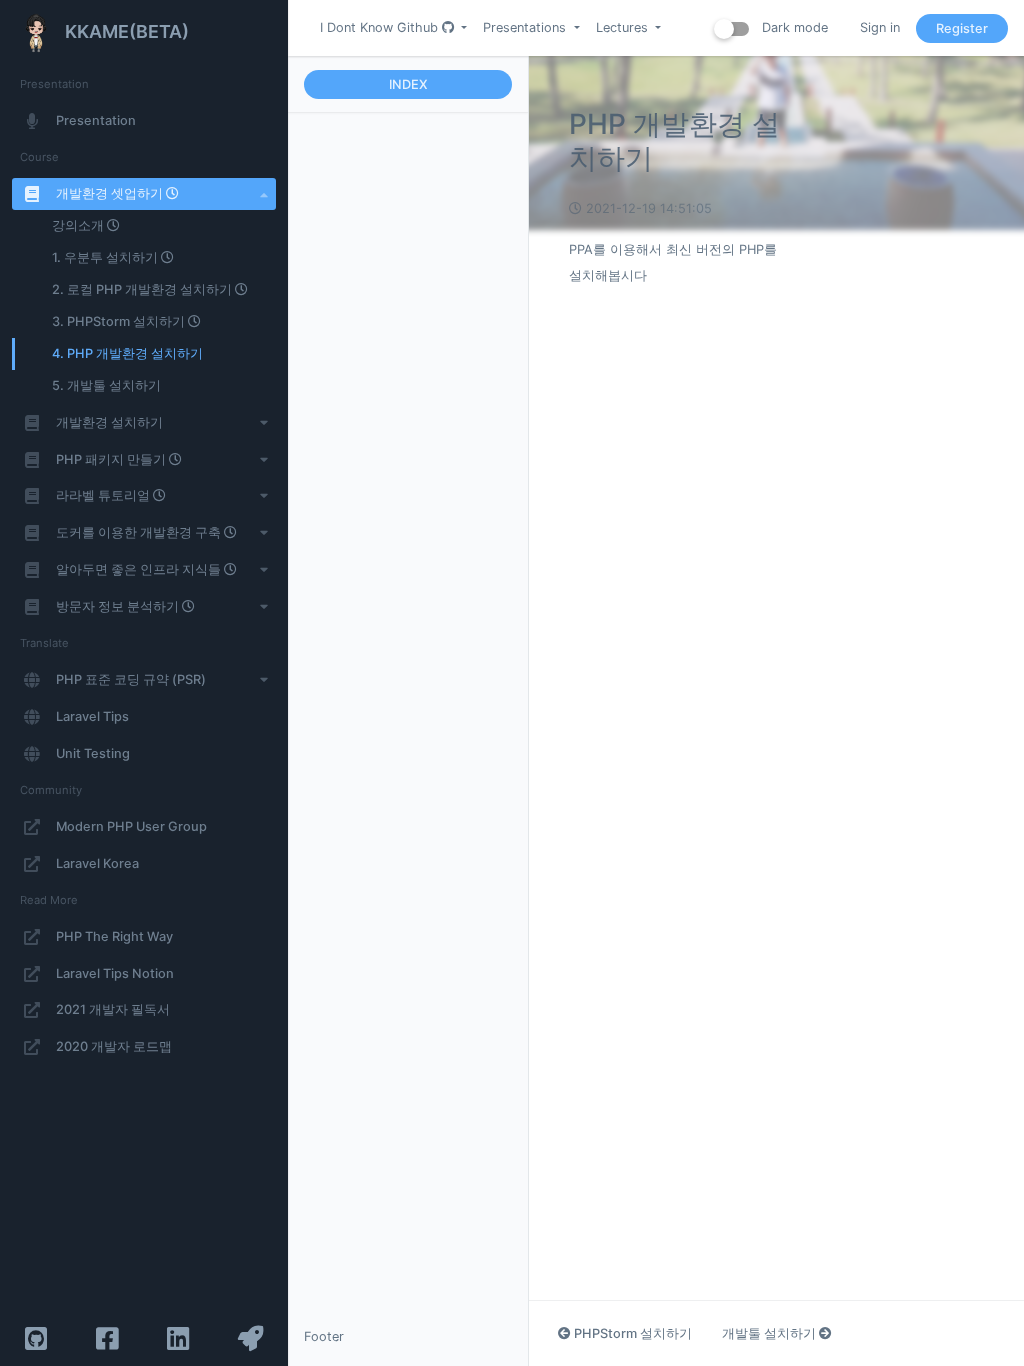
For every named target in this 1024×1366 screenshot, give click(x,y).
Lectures (624, 27)
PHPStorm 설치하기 (631, 1333)
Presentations (526, 27)
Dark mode (793, 27)
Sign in (880, 27)
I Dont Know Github (381, 27)
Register (962, 28)
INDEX (408, 84)
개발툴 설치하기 (770, 1333)
